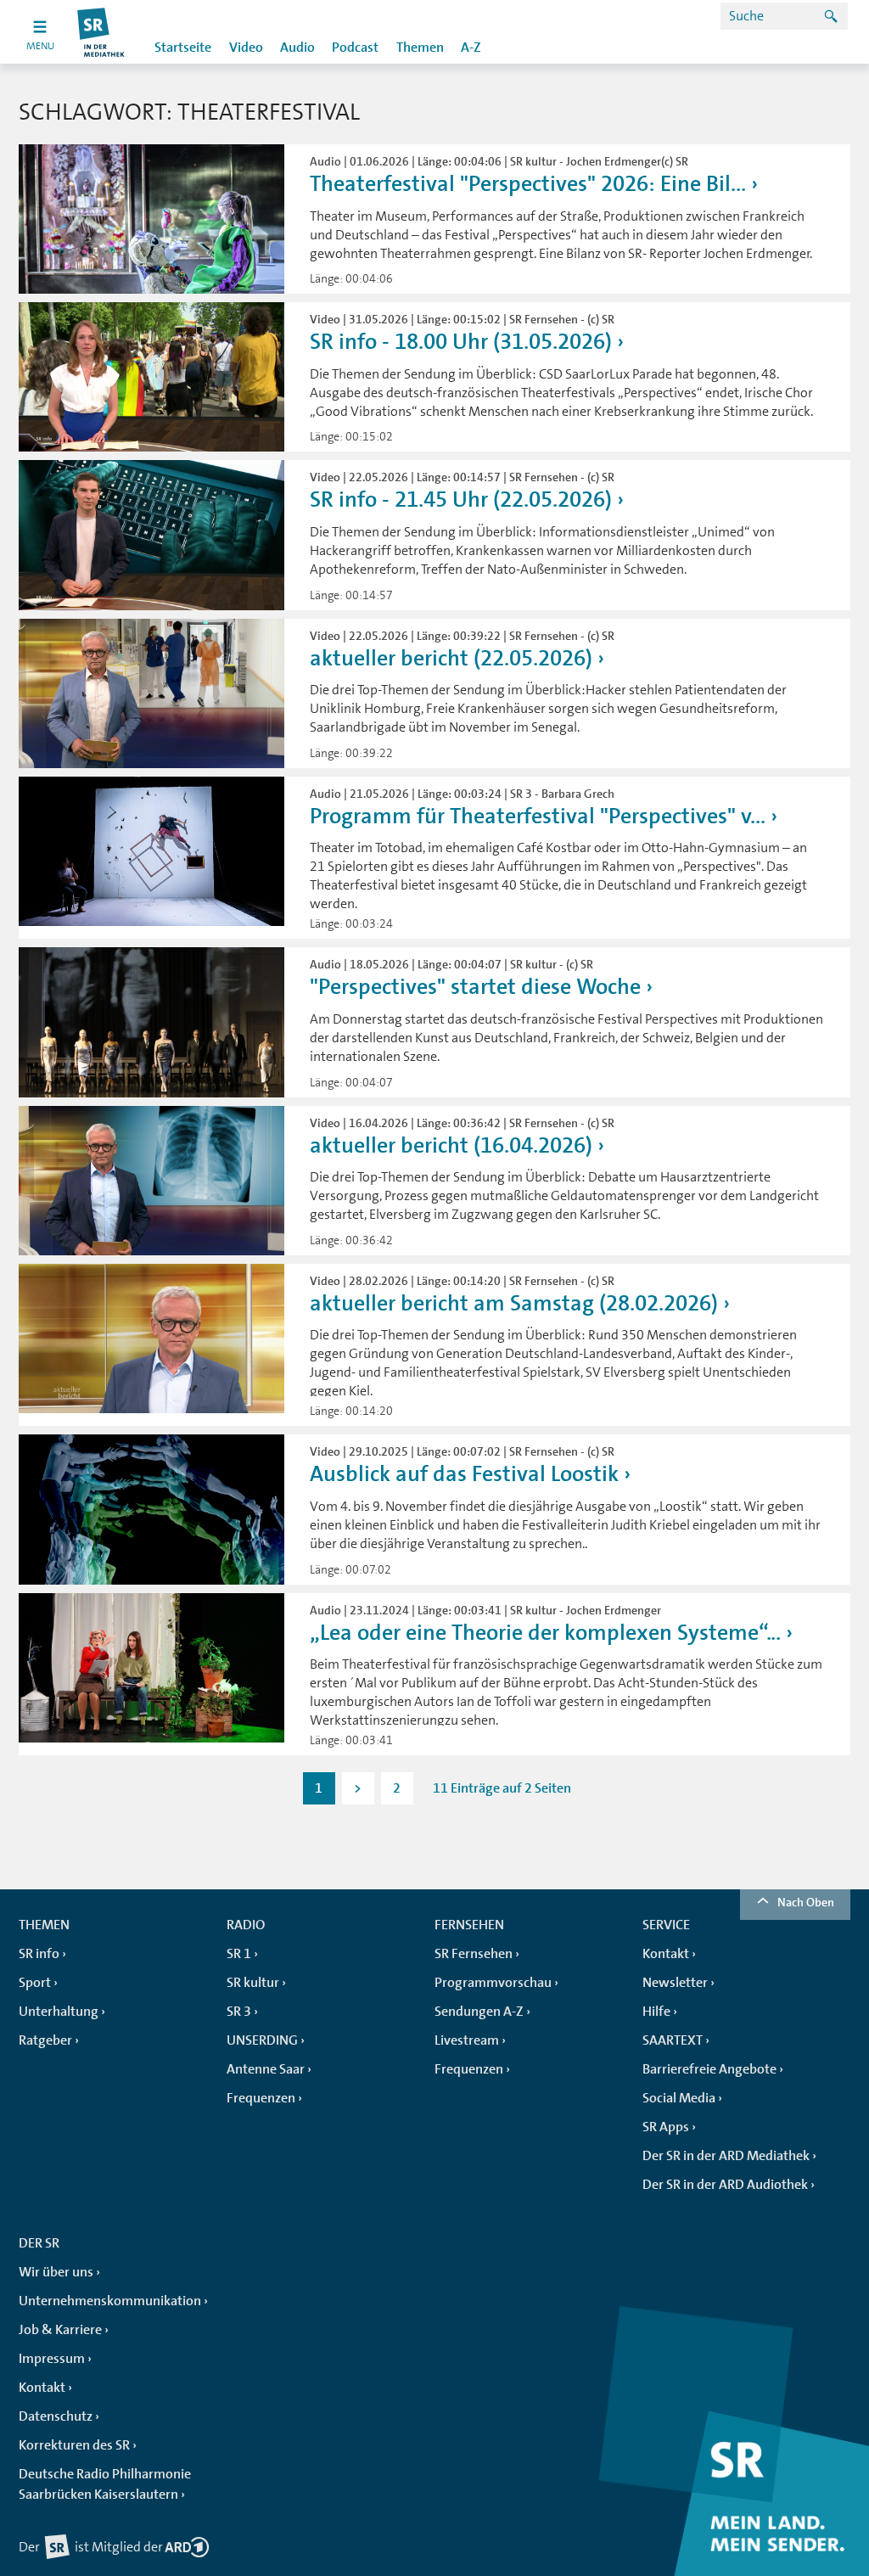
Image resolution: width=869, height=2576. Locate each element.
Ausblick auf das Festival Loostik (464, 1474)
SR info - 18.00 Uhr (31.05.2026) (461, 342)
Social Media (679, 2098)
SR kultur (253, 1983)
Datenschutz (56, 2416)
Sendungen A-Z (479, 2012)
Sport (35, 1983)
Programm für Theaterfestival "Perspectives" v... (538, 816)
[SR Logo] (101, 32)
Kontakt (666, 1954)
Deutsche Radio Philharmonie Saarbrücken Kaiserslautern (105, 2484)
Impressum (52, 2359)
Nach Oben (806, 1902)
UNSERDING (262, 2040)
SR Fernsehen (474, 1954)
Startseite (183, 48)
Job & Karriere (60, 2330)
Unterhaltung (59, 2012)
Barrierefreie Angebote (709, 2069)
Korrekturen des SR (74, 2445)
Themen (420, 48)
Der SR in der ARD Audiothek (725, 2185)
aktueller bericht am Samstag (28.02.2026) (514, 1303)
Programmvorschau (493, 1983)
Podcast (355, 48)
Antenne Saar (266, 2069)
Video (246, 48)
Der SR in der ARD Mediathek (726, 2156)
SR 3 (239, 2012)
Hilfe (656, 2012)
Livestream (467, 2040)
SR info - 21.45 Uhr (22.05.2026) (461, 499)
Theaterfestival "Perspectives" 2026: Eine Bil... (528, 184)
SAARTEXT (673, 2040)
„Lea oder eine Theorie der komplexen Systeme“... (545, 1633)
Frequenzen (261, 2098)
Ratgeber (45, 2040)
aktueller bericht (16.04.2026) (451, 1145)
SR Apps (666, 2127)
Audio (297, 48)
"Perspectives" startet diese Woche (475, 987)
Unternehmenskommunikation (110, 2301)
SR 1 (239, 1954)
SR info (39, 1954)
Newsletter (675, 1983)
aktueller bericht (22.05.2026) (451, 658)
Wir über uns (56, 2272)
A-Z (471, 48)
